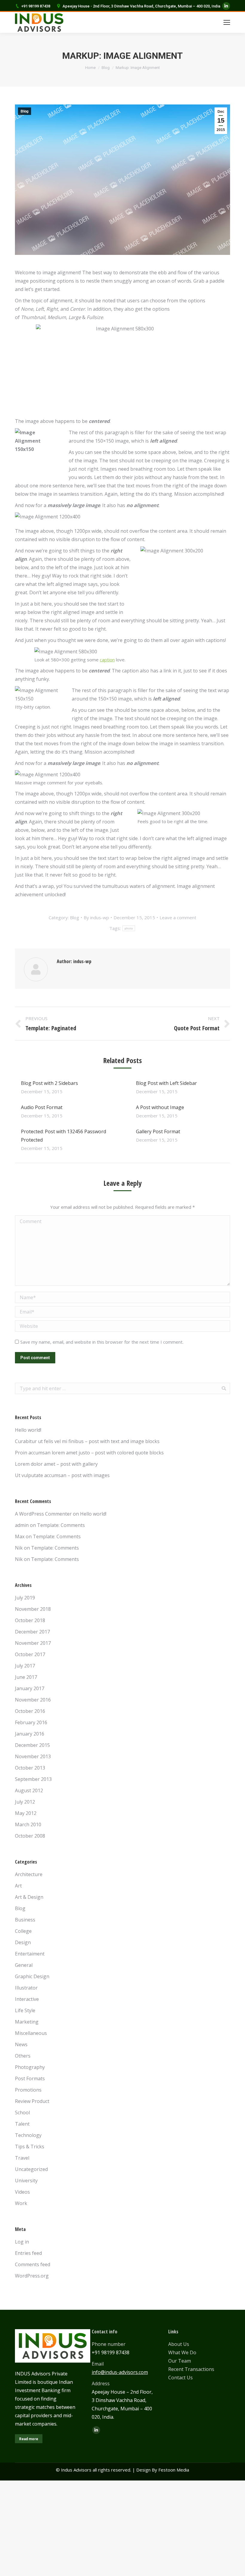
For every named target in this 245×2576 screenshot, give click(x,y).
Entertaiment (30, 1954)
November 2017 (33, 1643)
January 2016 (30, 1734)
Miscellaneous (31, 2033)
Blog (106, 68)
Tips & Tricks (30, 2147)
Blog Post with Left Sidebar (166, 1083)
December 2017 (32, 1632)
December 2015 (32, 1745)
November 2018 (33, 1609)
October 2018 (30, 1620)
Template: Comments (61, 1525)
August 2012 (29, 1790)
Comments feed (33, 2264)
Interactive (27, 1999)
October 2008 (30, 1836)
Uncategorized (31, 2169)
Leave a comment (178, 917)
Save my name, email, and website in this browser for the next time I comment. (102, 1342)
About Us (179, 2344)
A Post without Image (160, 1107)
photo (129, 928)
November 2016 (33, 1700)
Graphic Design (32, 1976)
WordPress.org (32, 2276)
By (96, 917)
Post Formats (30, 2078)
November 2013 (33, 1756)
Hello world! (28, 1430)
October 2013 (30, 1768)
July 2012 (25, 1802)
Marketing (27, 2022)
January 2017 (30, 1688)
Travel (22, 2158)
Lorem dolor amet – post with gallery (56, 1464)
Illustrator (26, 1988)
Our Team (180, 2361)
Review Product (32, 2101)
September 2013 (33, 1779)
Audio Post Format (42, 1107)
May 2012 (26, 1813)
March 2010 (28, 1824)
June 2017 (26, 1677)
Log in (22, 2242)
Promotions (28, 2090)
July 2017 (25, 1666)
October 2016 (30, 1711)
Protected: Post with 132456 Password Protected (63, 1136)
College (23, 1931)
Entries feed (28, 2253)
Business (25, 1920)
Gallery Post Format (158, 1131)
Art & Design (29, 1897)
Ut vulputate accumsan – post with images (62, 1475)
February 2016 (31, 1722)
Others (23, 2056)
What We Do (182, 2352)
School (22, 2112)
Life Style (25, 2010)
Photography (30, 2067)
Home (90, 68)
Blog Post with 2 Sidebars (49, 1083)
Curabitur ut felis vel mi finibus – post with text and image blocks (87, 1441)
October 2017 (30, 1654)
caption (107, 660)
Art (18, 1886)
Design (23, 1942)
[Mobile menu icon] (227, 22)
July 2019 (25, 1598)
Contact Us (180, 2378)
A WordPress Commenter (43, 1514)
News (21, 2044)
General (24, 1965)
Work (21, 2203)
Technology (28, 2135)
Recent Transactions (191, 2369)
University (26, 2181)
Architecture (29, 1874)
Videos (22, 2192)
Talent (22, 2124)
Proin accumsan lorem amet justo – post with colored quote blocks (89, 1453)
